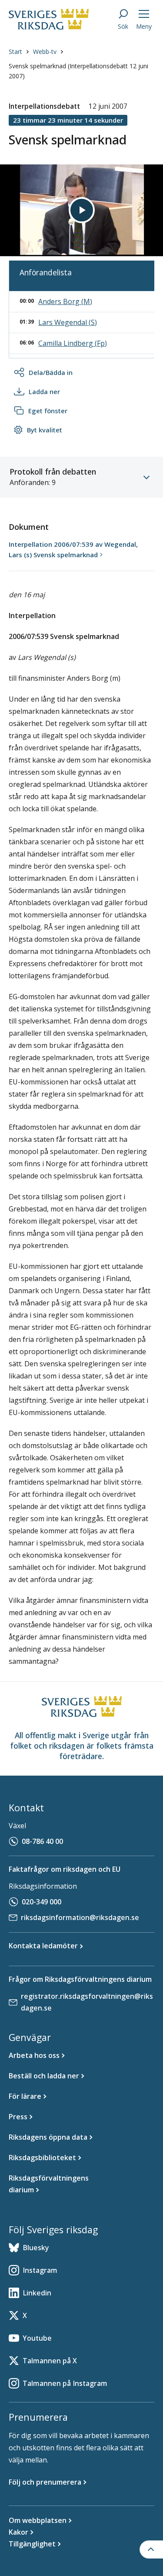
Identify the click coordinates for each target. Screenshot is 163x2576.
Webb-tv (45, 52)
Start (15, 52)
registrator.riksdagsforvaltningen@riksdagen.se (87, 2002)
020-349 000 (42, 1902)
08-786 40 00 (42, 1841)
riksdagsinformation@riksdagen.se (80, 1917)
